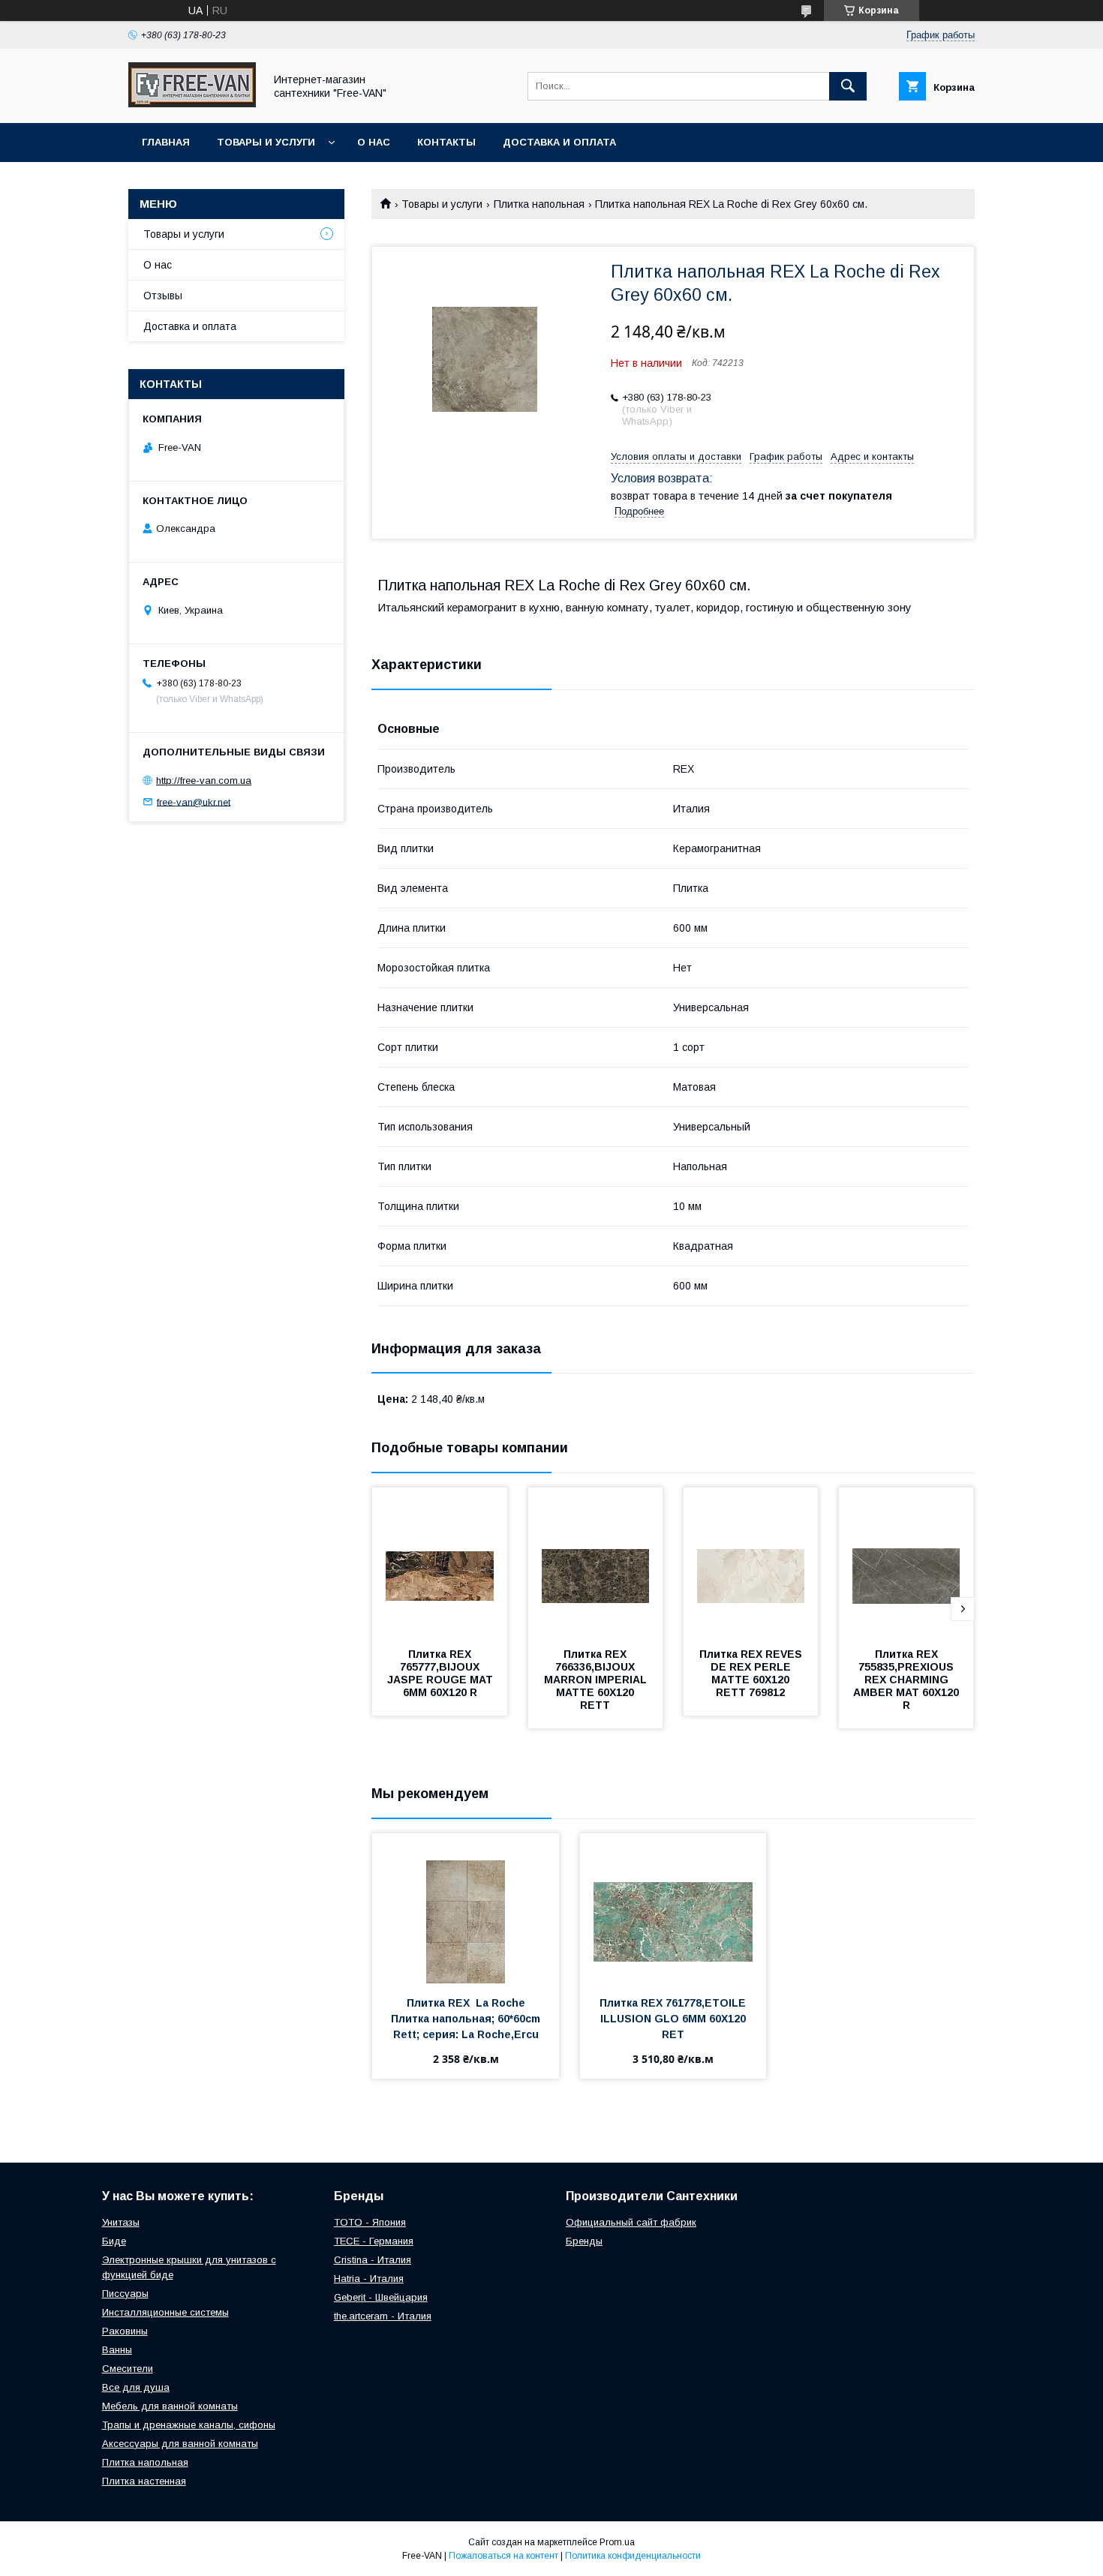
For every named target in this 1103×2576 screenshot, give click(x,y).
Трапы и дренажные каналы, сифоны (189, 2425)
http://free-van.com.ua (204, 781)
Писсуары (125, 2294)
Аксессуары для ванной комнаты (180, 2444)
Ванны (117, 2350)
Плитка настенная (144, 2481)
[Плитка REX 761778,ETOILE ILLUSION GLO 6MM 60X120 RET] (673, 1908)
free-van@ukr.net (194, 802)
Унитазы (121, 2222)
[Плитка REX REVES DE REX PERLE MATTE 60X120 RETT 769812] (751, 1563)
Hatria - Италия (369, 2279)
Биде (114, 2241)
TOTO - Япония (370, 2222)
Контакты (446, 142)
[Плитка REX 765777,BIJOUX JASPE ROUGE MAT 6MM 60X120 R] (440, 1563)
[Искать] (848, 86)
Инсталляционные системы (165, 2312)
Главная (166, 142)
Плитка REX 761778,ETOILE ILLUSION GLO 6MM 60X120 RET (674, 2019)
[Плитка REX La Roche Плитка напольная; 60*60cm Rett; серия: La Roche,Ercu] (466, 1908)
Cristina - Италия (373, 2260)
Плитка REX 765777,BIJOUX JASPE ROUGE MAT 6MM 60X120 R (442, 1673)
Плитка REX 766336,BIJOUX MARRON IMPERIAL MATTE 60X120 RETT (597, 1680)
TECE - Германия (374, 2241)
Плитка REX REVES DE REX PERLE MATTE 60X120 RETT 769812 (752, 1673)
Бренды (584, 2241)
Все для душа (136, 2387)
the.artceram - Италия (383, 2316)
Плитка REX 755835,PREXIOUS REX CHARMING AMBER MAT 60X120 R (908, 1680)
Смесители (128, 2369)
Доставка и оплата (559, 142)
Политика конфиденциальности (633, 2556)
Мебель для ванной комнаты (170, 2406)
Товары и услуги (266, 142)
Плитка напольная (539, 204)
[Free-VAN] (192, 104)
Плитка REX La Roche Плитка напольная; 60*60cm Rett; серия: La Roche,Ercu (467, 2019)
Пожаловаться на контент (503, 2556)
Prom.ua (617, 2542)
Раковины (125, 2331)
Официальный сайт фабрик (631, 2222)
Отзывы (163, 296)
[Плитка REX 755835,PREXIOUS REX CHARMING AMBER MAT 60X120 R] (906, 1563)
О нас (374, 142)
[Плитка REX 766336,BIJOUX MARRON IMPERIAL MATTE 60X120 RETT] (596, 1563)
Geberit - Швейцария (381, 2297)
